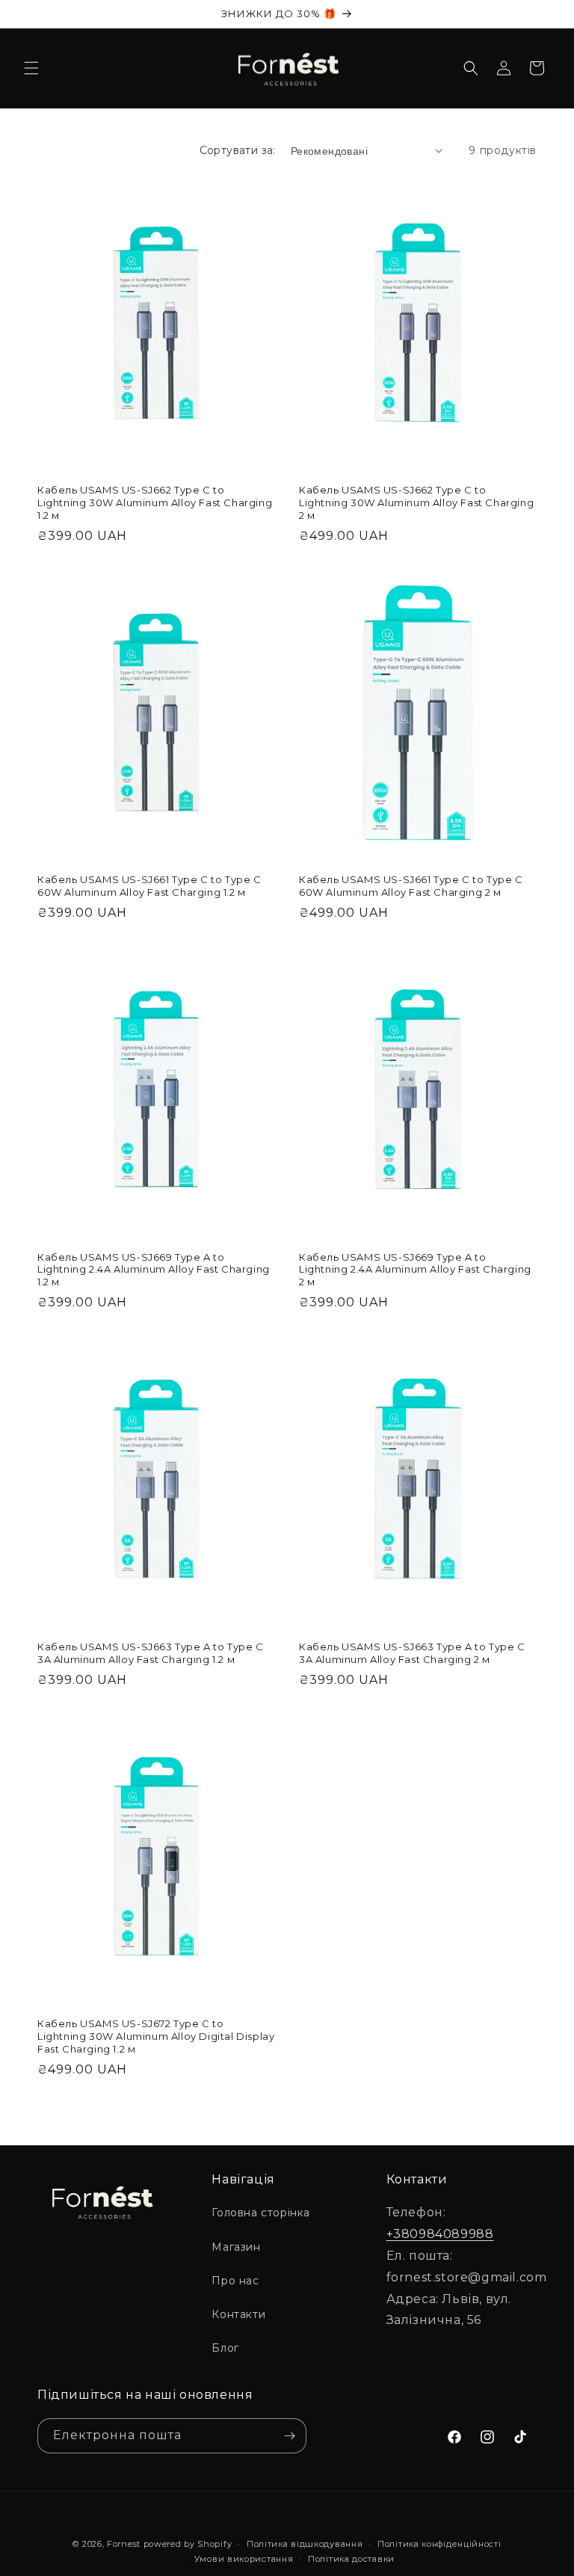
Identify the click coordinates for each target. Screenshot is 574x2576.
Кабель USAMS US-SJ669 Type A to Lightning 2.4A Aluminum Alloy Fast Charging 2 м (415, 1270)
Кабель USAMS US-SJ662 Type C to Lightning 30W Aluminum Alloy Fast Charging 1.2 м (155, 502)
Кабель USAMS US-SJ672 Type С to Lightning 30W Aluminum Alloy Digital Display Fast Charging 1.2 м (156, 2036)
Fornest (124, 2544)
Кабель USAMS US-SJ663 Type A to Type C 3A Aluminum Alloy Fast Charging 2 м (412, 1653)
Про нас (235, 2281)
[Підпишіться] (289, 2436)
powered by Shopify (188, 2544)
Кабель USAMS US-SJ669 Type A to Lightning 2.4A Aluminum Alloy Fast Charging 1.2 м (154, 1270)
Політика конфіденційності (439, 2544)
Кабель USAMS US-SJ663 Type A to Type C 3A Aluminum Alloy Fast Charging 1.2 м (151, 1653)
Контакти (238, 2314)
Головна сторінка (261, 2213)
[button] (31, 68)
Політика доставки (351, 2559)
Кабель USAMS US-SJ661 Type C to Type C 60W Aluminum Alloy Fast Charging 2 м (411, 886)
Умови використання (244, 2559)
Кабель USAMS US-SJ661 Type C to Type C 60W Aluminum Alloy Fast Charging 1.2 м (149, 886)
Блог (225, 2348)
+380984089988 (440, 2234)
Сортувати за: (238, 150)
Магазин (236, 2247)
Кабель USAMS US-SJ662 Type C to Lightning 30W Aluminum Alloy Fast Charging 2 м (416, 502)
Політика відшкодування (305, 2544)
